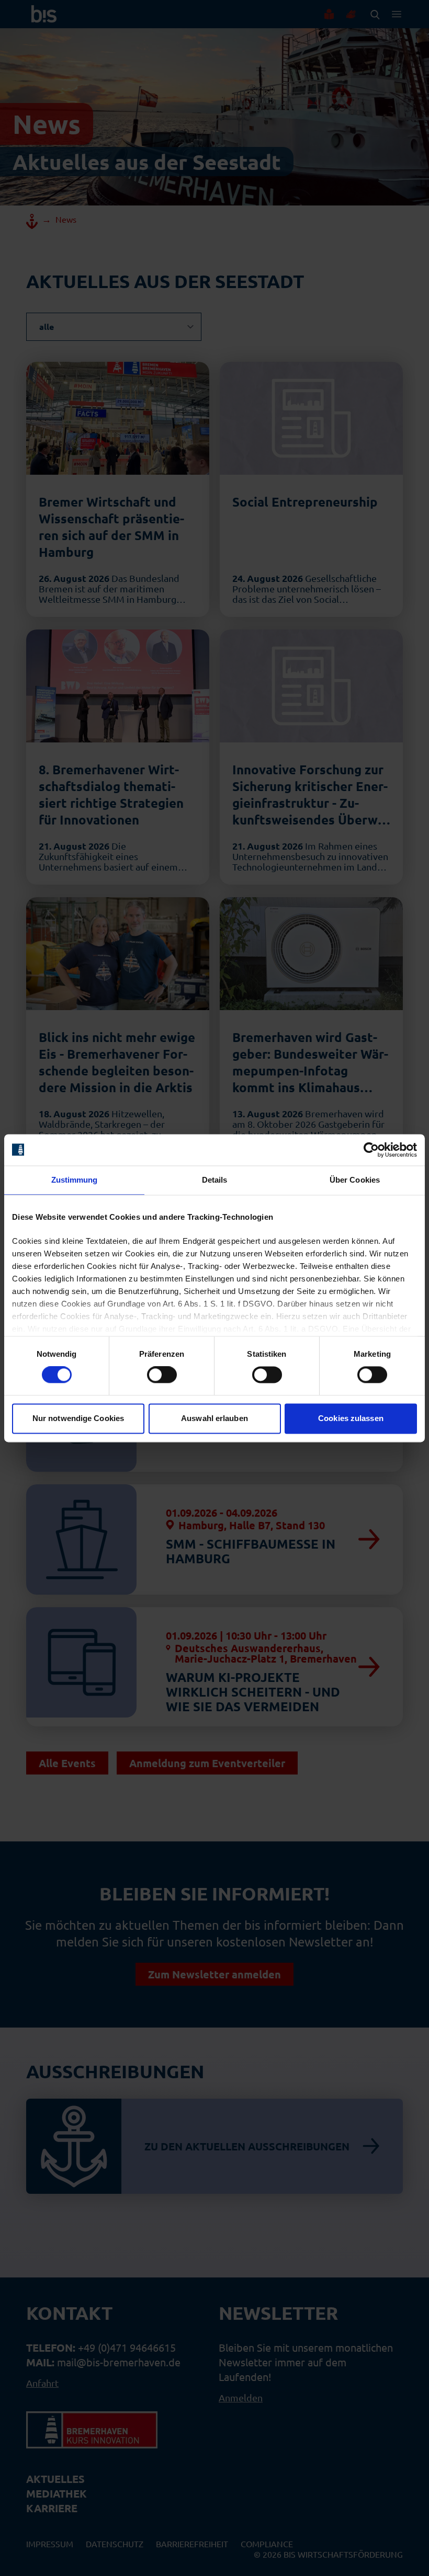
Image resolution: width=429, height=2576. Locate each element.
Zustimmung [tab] (75, 1180)
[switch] (162, 1375)
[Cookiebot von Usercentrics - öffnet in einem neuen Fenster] (371, 1150)
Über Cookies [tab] (355, 1180)
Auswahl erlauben (214, 1418)
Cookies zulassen (351, 1418)
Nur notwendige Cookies (78, 1418)
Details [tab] (215, 1180)
